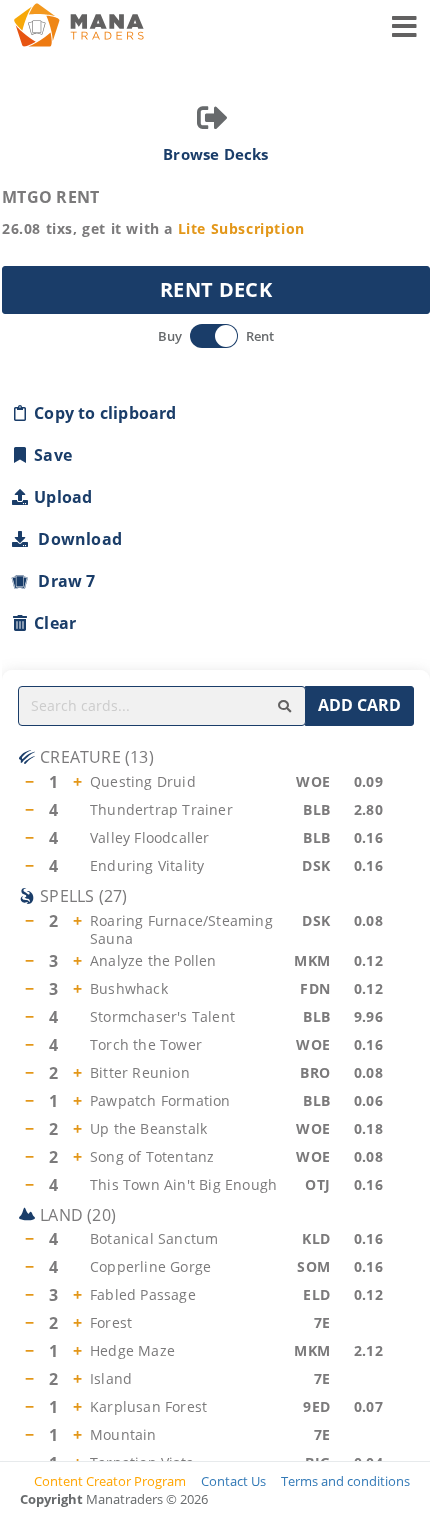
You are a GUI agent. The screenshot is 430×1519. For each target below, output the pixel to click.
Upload (63, 497)
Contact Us (233, 1481)
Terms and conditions (345, 1481)
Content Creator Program (110, 1481)
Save (53, 455)
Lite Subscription (241, 228)
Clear (55, 623)
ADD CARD (359, 705)
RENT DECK (216, 289)
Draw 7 (63, 581)
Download (76, 539)
